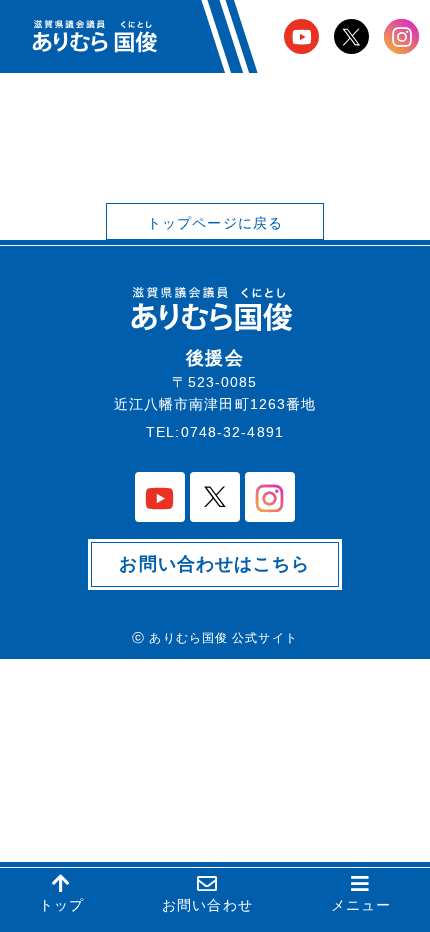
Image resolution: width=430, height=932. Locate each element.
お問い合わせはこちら (214, 564)
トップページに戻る (215, 223)
